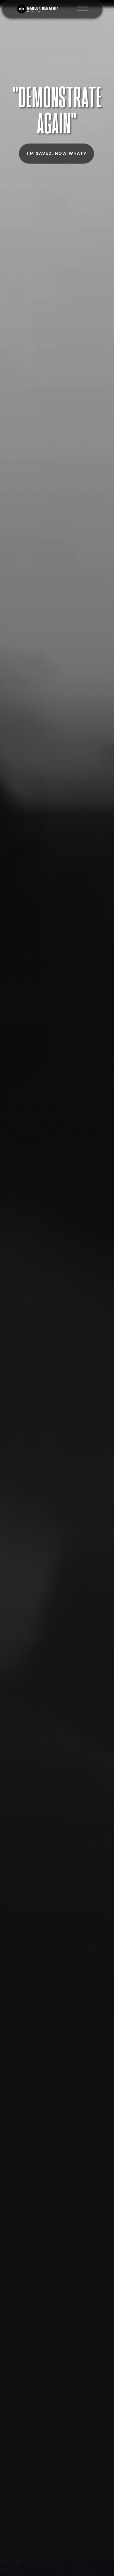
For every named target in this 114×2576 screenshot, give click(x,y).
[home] (46, 9)
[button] (83, 9)
